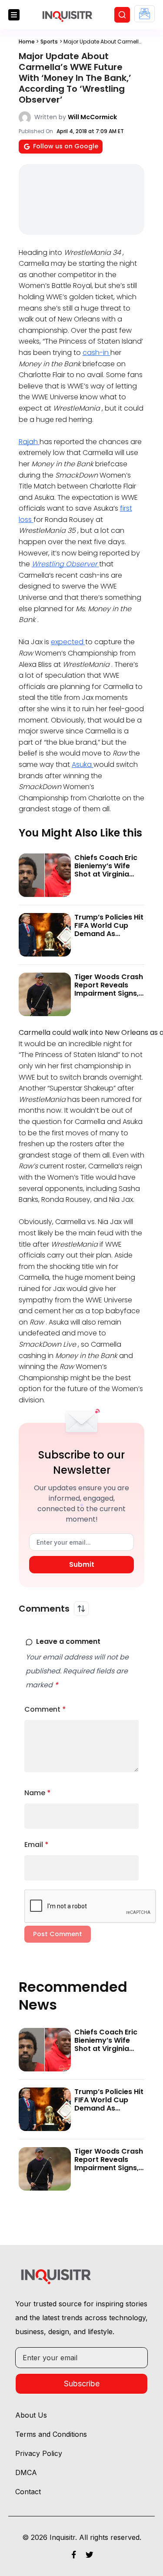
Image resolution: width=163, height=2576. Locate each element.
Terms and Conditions (51, 2434)
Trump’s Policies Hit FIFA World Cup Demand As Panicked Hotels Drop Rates (109, 934)
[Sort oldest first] (81, 1609)
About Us (31, 2415)
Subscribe (82, 2384)
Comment (45, 1709)
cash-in (96, 353)
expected (68, 642)
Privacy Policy (39, 2453)
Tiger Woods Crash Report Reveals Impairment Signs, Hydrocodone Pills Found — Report (109, 994)
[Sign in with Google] (145, 14)
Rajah (29, 442)
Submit (82, 1564)
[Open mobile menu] (14, 15)
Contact (28, 2492)
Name (38, 1793)
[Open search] (122, 15)
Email (37, 1845)
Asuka (83, 764)
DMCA (26, 2472)
